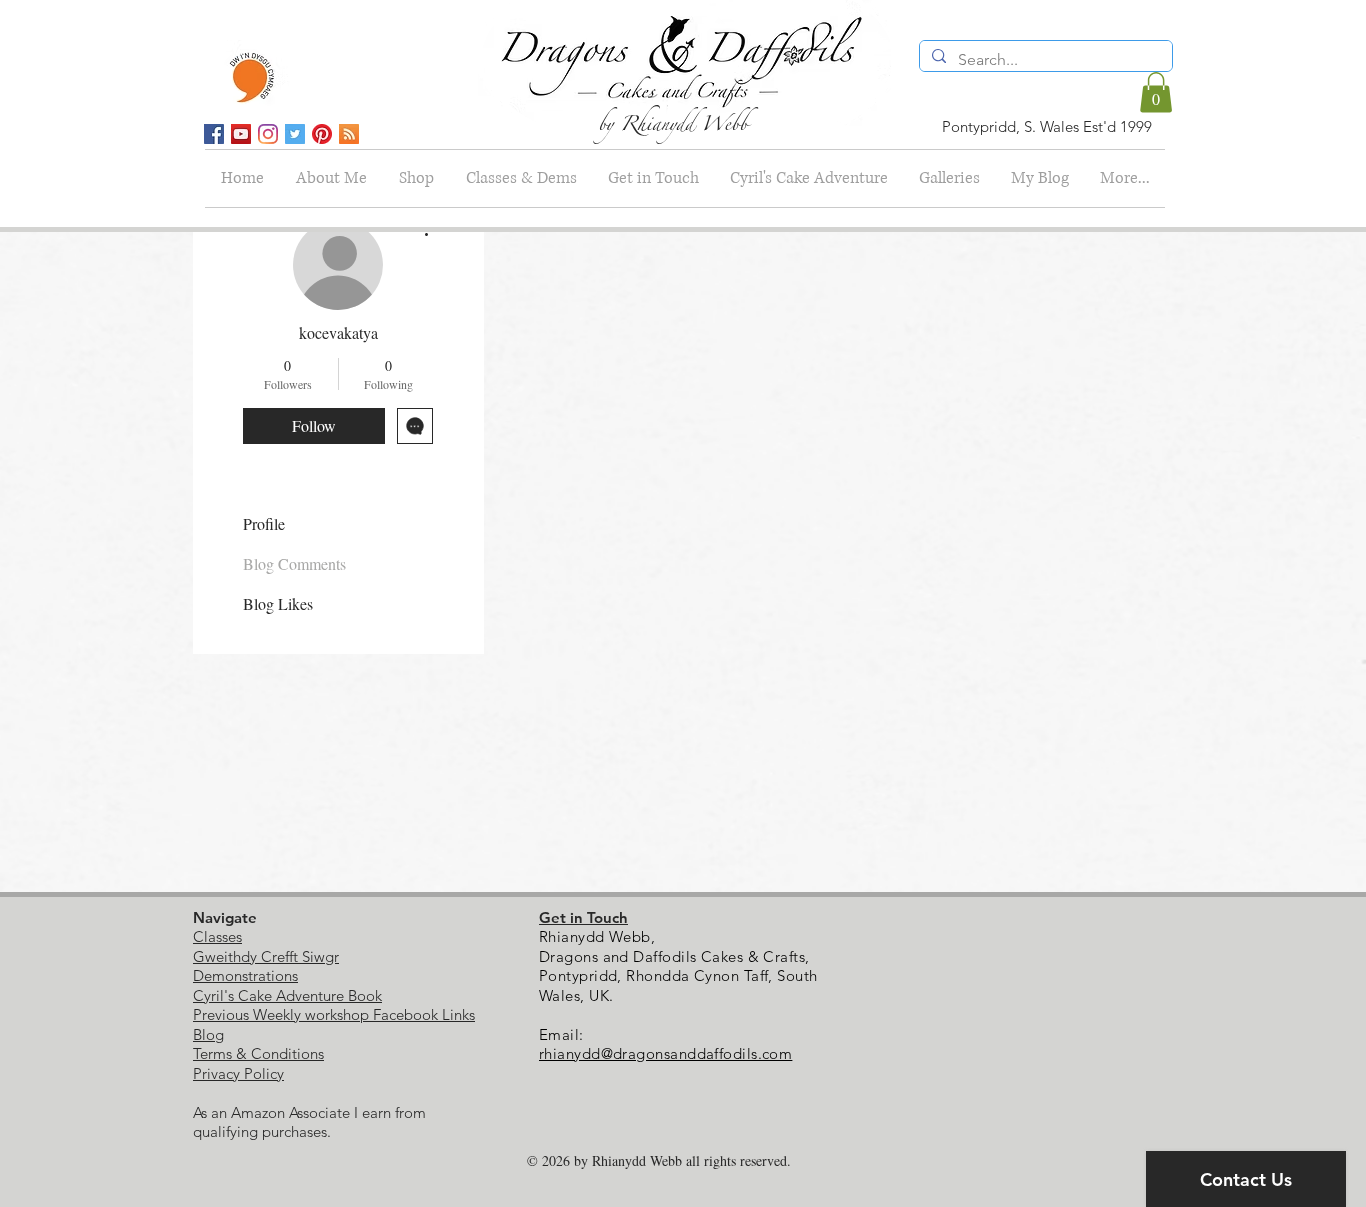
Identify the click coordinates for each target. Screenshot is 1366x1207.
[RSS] (349, 134)
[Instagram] (268, 134)
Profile (264, 523)
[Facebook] (214, 134)
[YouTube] (241, 134)
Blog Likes (278, 603)
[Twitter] (295, 134)
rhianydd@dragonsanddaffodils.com (665, 1053)
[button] (1156, 92)
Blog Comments (294, 563)
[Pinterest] (322, 134)
